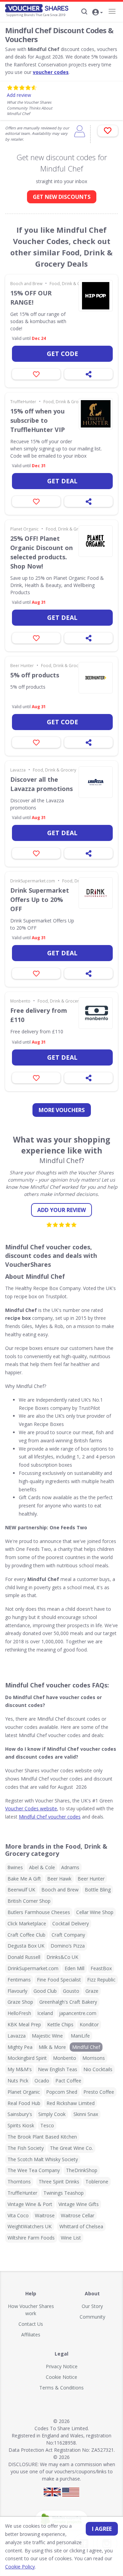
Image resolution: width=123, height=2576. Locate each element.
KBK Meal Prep (24, 2024)
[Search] (84, 12)
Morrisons (94, 2058)
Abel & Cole (42, 1867)
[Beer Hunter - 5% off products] (96, 678)
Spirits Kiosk (21, 2125)
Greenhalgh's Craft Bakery (68, 2002)
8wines (15, 1867)
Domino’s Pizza (68, 1946)
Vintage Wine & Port (30, 2204)
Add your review (61, 1210)
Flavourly (17, 1991)
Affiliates (31, 2335)
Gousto (71, 1991)
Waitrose (45, 2215)
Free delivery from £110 (39, 1015)
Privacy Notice (62, 2366)
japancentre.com (78, 2013)
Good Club (45, 1991)
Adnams (70, 1867)
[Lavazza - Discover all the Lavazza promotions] (96, 782)
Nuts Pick (18, 2081)
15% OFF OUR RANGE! (31, 298)
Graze (92, 1991)
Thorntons (19, 2182)
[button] (97, 13)
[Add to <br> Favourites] (108, 131)
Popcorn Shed (62, 2092)
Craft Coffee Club (26, 1935)
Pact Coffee (68, 2081)
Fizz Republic (101, 1980)
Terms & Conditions (61, 2388)
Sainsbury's (20, 2114)
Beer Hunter (22, 666)
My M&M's (20, 2069)
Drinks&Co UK (62, 1957)
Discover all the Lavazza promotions (42, 784)
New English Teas (58, 2069)
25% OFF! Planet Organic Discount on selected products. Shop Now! (42, 552)
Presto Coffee (99, 2092)
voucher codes (51, 72)
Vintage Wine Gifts (79, 2204)
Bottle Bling (98, 1890)
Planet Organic (24, 529)
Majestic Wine (47, 2036)
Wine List (71, 2238)
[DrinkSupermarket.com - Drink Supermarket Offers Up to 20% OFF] (96, 893)
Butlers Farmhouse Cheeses (39, 1912)
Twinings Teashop (64, 2193)
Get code (63, 354)
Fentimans (19, 1980)
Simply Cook (52, 2114)
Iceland (45, 2013)
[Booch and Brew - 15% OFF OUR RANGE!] (96, 296)
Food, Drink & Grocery (71, 284)
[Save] (36, 374)
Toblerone (97, 2182)
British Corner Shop (29, 1901)
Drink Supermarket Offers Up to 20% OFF (40, 900)
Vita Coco (18, 2215)
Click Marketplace (27, 1923)
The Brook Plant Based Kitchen (42, 2137)
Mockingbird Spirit (27, 2058)
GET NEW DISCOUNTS (62, 197)
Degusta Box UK (26, 1946)
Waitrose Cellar (78, 2215)
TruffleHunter (23, 402)
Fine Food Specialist (59, 1980)
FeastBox (101, 1968)
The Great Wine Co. (71, 2148)
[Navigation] (112, 11)
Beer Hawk (59, 1879)
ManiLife (80, 2036)
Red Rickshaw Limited (71, 2103)
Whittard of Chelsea (81, 2226)
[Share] (88, 374)
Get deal (62, 481)
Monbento (20, 1001)
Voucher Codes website (31, 1808)
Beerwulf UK (21, 1890)
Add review (19, 95)
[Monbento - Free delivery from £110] (96, 1013)
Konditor (89, 2024)
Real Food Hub (24, 2103)
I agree (102, 2529)
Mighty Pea (20, 2047)
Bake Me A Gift (24, 1879)
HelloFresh (19, 2013)
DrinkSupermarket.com (33, 881)
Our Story (92, 2306)
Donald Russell (24, 1957)
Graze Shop (20, 2002)
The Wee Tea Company (34, 2170)
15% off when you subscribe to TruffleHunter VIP (38, 420)
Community (92, 2317)
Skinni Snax (86, 2114)
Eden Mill (74, 1968)
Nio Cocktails (98, 2069)
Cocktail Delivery (71, 1923)
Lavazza (18, 770)
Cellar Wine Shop (95, 1912)
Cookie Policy (20, 2567)
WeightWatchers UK (30, 2226)
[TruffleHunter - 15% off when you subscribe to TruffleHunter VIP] (96, 414)
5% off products (35, 675)
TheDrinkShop (82, 2170)
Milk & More (52, 2047)
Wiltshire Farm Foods (31, 2238)
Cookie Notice (61, 2377)
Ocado (42, 2081)
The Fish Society (26, 2148)
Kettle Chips (60, 2024)
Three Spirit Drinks (59, 2182)
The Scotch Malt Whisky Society (43, 2159)
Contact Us (31, 2324)
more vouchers (62, 1110)
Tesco (47, 2125)
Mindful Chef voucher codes (50, 1817)
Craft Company (68, 1935)
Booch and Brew (26, 284)
